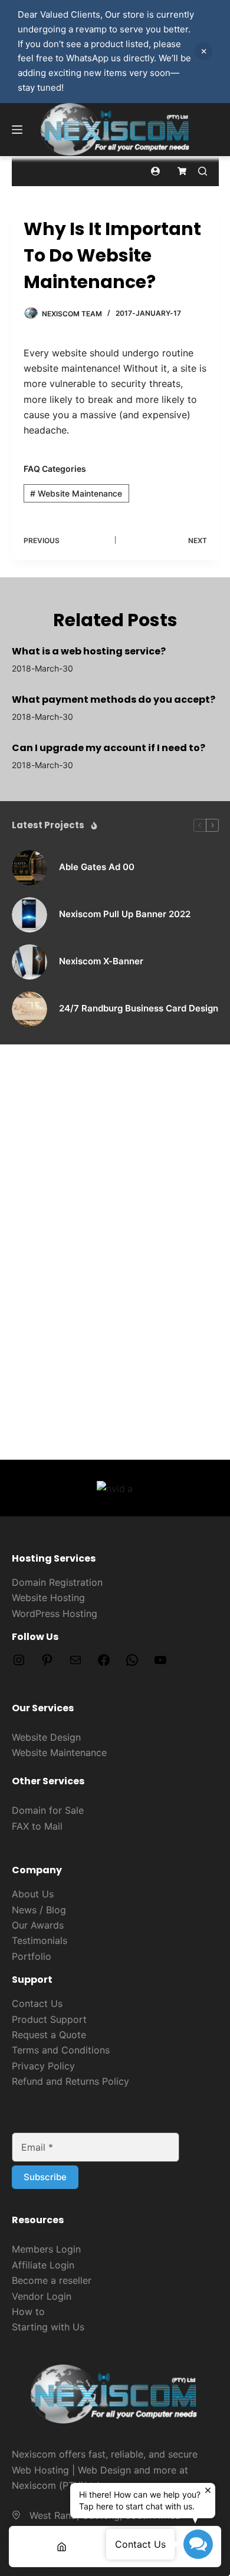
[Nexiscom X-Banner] (29, 962)
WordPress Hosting (55, 1613)
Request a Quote (49, 2035)
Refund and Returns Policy (70, 2081)
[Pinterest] (47, 1664)
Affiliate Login (43, 2265)
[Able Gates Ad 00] (29, 868)
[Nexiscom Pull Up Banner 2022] (29, 915)
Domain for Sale (48, 1810)
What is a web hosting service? (89, 651)
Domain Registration (57, 1582)
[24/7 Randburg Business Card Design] (29, 1009)
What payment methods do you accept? (114, 700)
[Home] (62, 2547)
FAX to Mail (37, 1826)
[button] (198, 2544)
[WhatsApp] (132, 1664)
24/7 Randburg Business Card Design (139, 1008)
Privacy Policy (43, 2066)
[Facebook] (104, 1664)
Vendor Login (42, 2296)
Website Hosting (48, 1598)
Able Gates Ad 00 (97, 867)
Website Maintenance (76, 493)
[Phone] (169, 2547)
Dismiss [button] (203, 51)
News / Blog (39, 1910)
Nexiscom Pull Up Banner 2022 (125, 914)
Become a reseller (52, 2280)
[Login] (155, 171)
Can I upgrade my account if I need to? (109, 748)
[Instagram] (19, 1664)
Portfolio (32, 1956)
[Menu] (17, 130)
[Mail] (75, 1664)
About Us (33, 1894)
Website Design (46, 1737)
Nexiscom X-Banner (101, 961)
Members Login (46, 2249)
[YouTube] (160, 1664)
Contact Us (37, 2003)
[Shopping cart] (182, 171)
